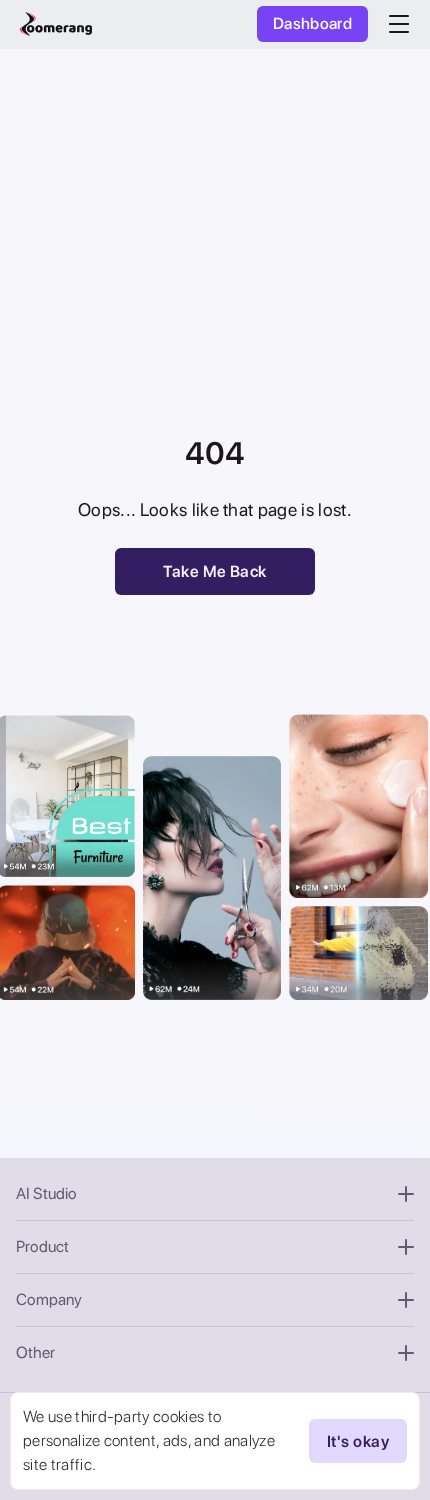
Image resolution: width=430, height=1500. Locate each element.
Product (42, 1246)
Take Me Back (215, 571)
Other (35, 1352)
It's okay (358, 1441)
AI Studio (46, 1193)
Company (49, 1299)
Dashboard (312, 23)
